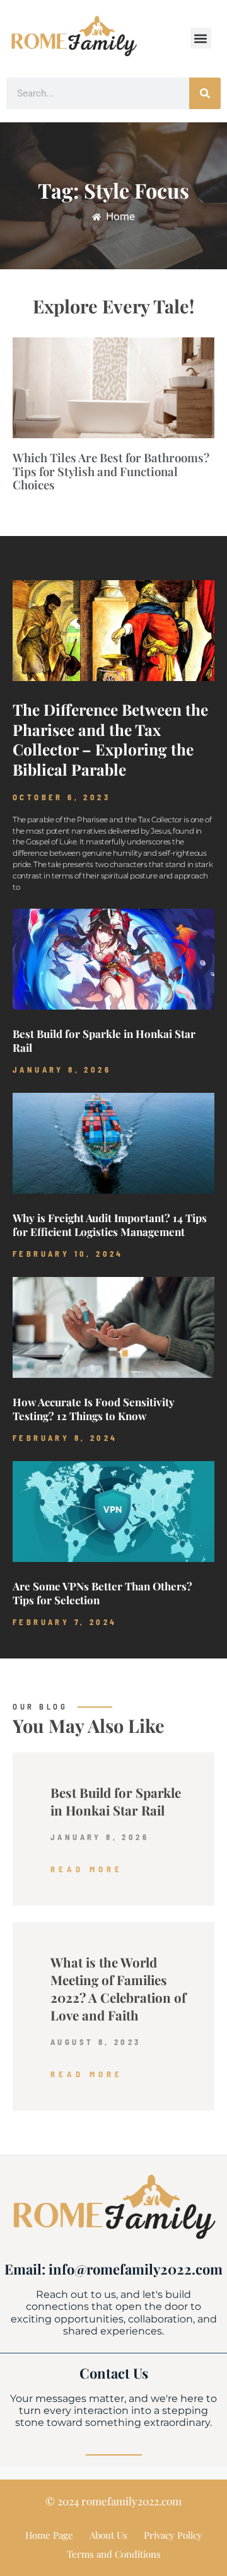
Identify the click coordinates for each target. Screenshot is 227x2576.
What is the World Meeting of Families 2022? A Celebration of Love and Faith (118, 1989)
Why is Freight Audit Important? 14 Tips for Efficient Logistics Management (110, 1225)
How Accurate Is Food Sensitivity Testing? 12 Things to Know (94, 1409)
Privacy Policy (173, 2535)
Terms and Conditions (114, 2554)
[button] (201, 38)
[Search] (205, 93)
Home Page (49, 2535)
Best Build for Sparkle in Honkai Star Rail (116, 1801)
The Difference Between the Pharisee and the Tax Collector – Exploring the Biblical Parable (110, 739)
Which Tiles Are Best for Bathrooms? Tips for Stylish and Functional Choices (111, 471)
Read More (87, 1869)
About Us (108, 2535)
